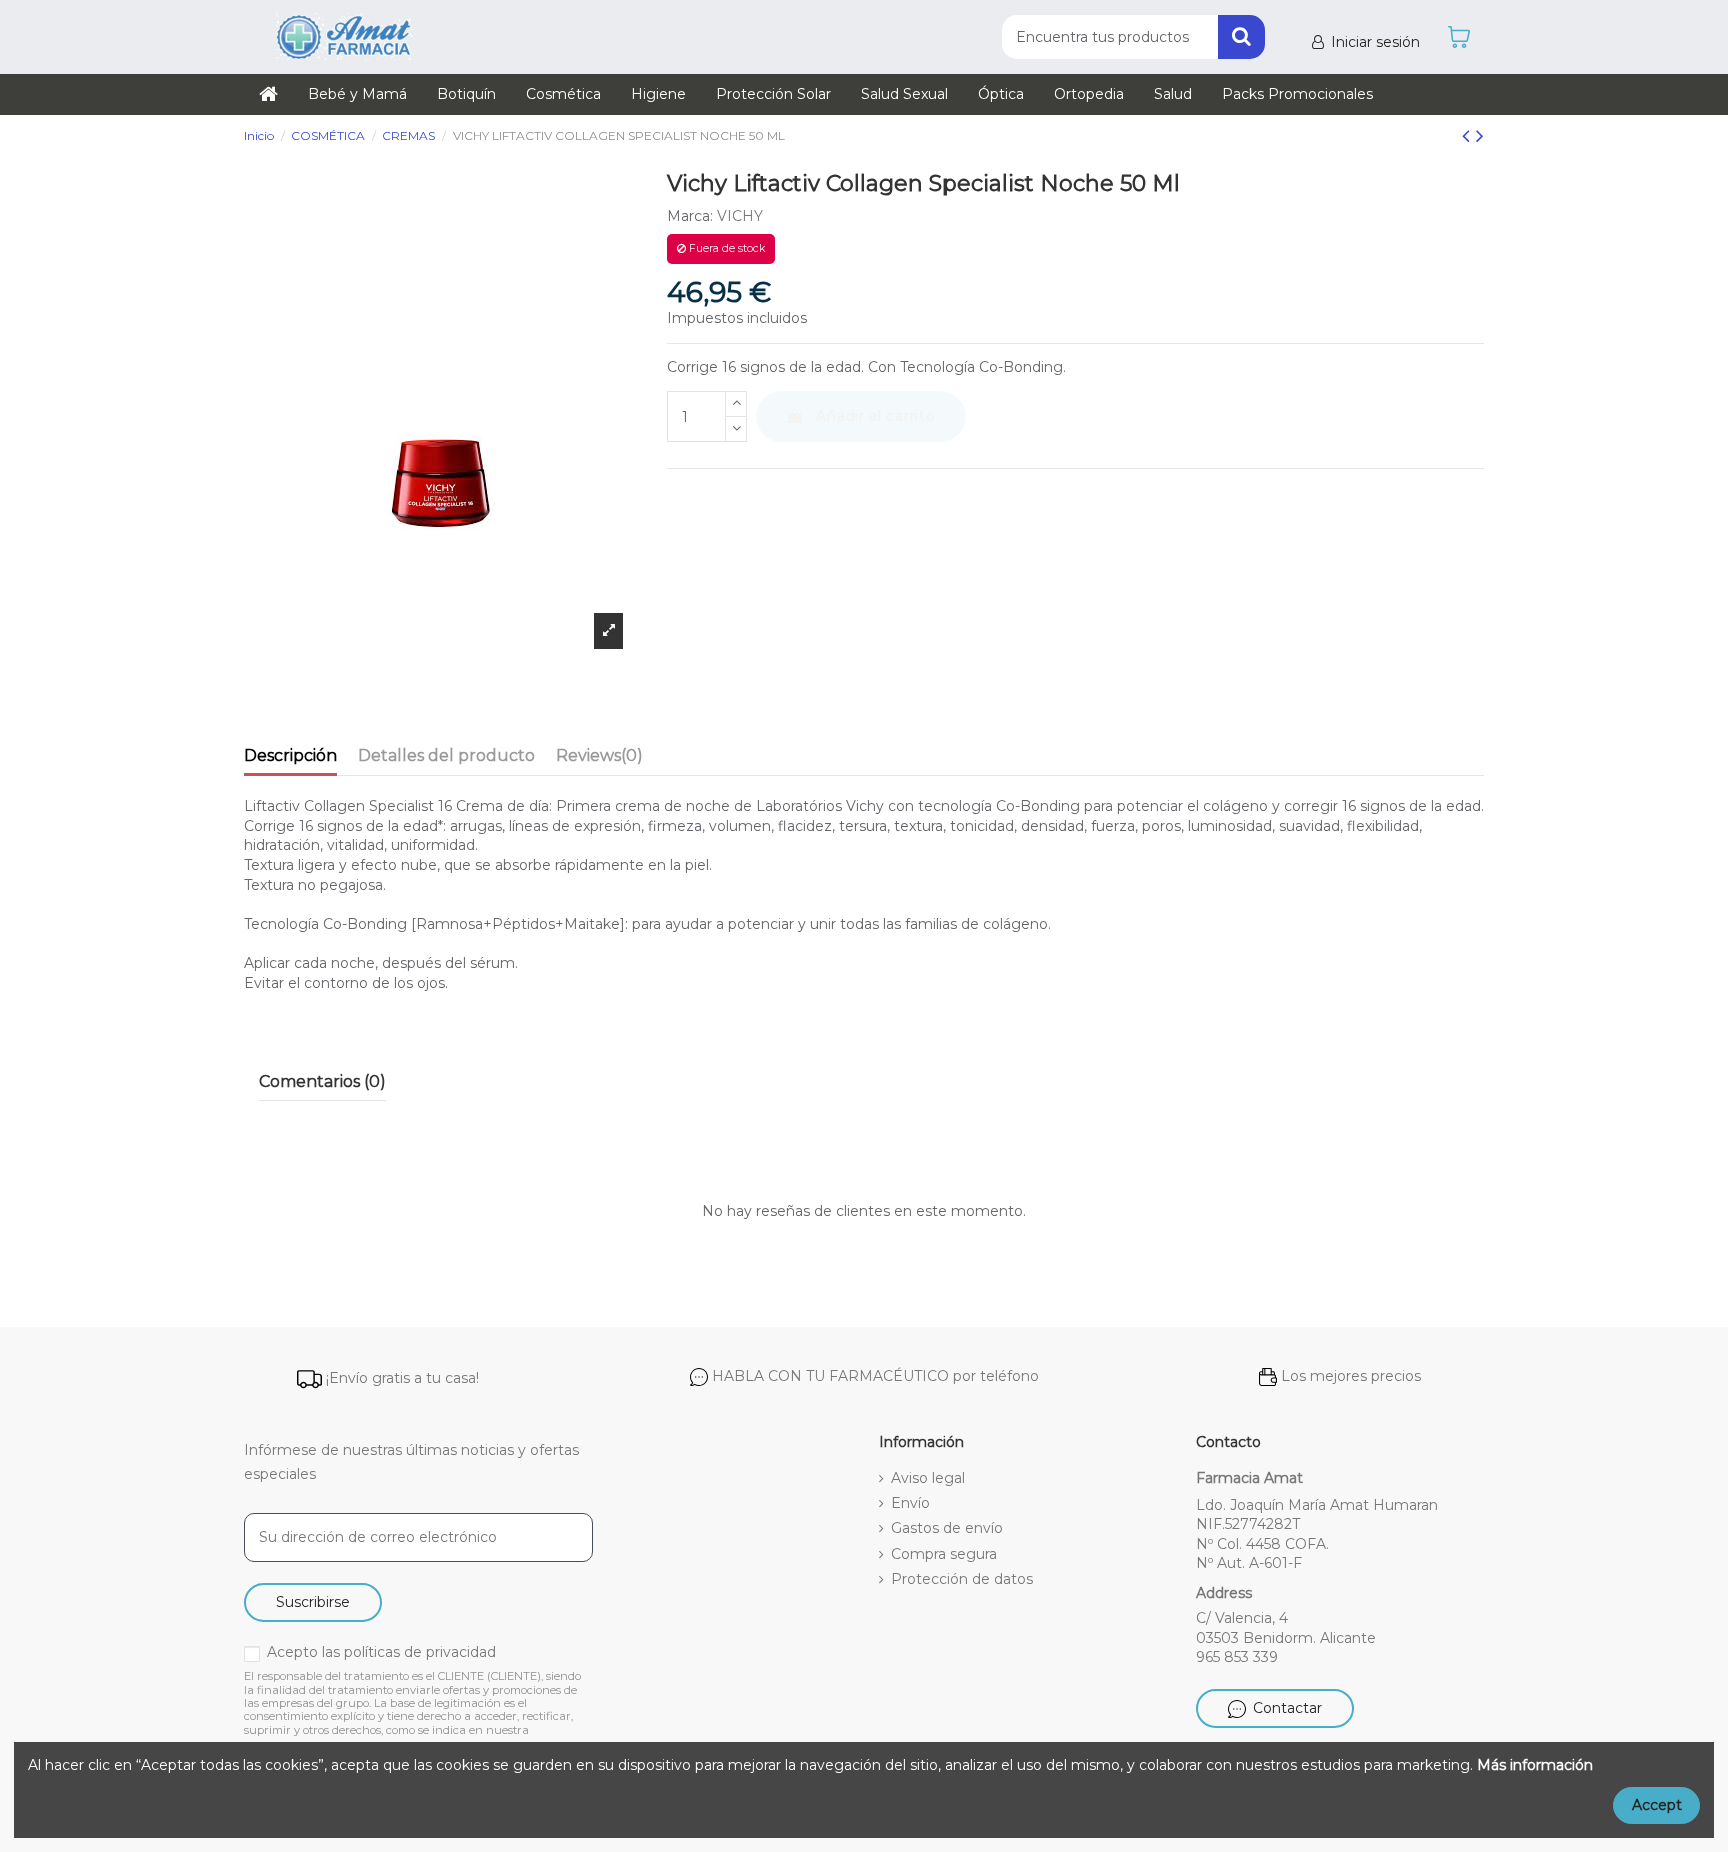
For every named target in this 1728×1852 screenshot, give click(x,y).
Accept (1657, 1805)
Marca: (690, 216)
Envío (910, 1503)
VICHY (740, 216)
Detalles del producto (446, 755)
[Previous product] (1469, 135)
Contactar (1287, 1708)
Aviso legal (928, 1478)
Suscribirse (313, 1602)
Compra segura (944, 1554)
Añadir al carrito (875, 416)
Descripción (290, 755)
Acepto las (381, 1652)
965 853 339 (1237, 1657)
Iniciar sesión (1375, 42)
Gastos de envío (947, 1528)
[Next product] (1480, 135)
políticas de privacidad (420, 1652)
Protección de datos (962, 1579)
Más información (1535, 1765)
